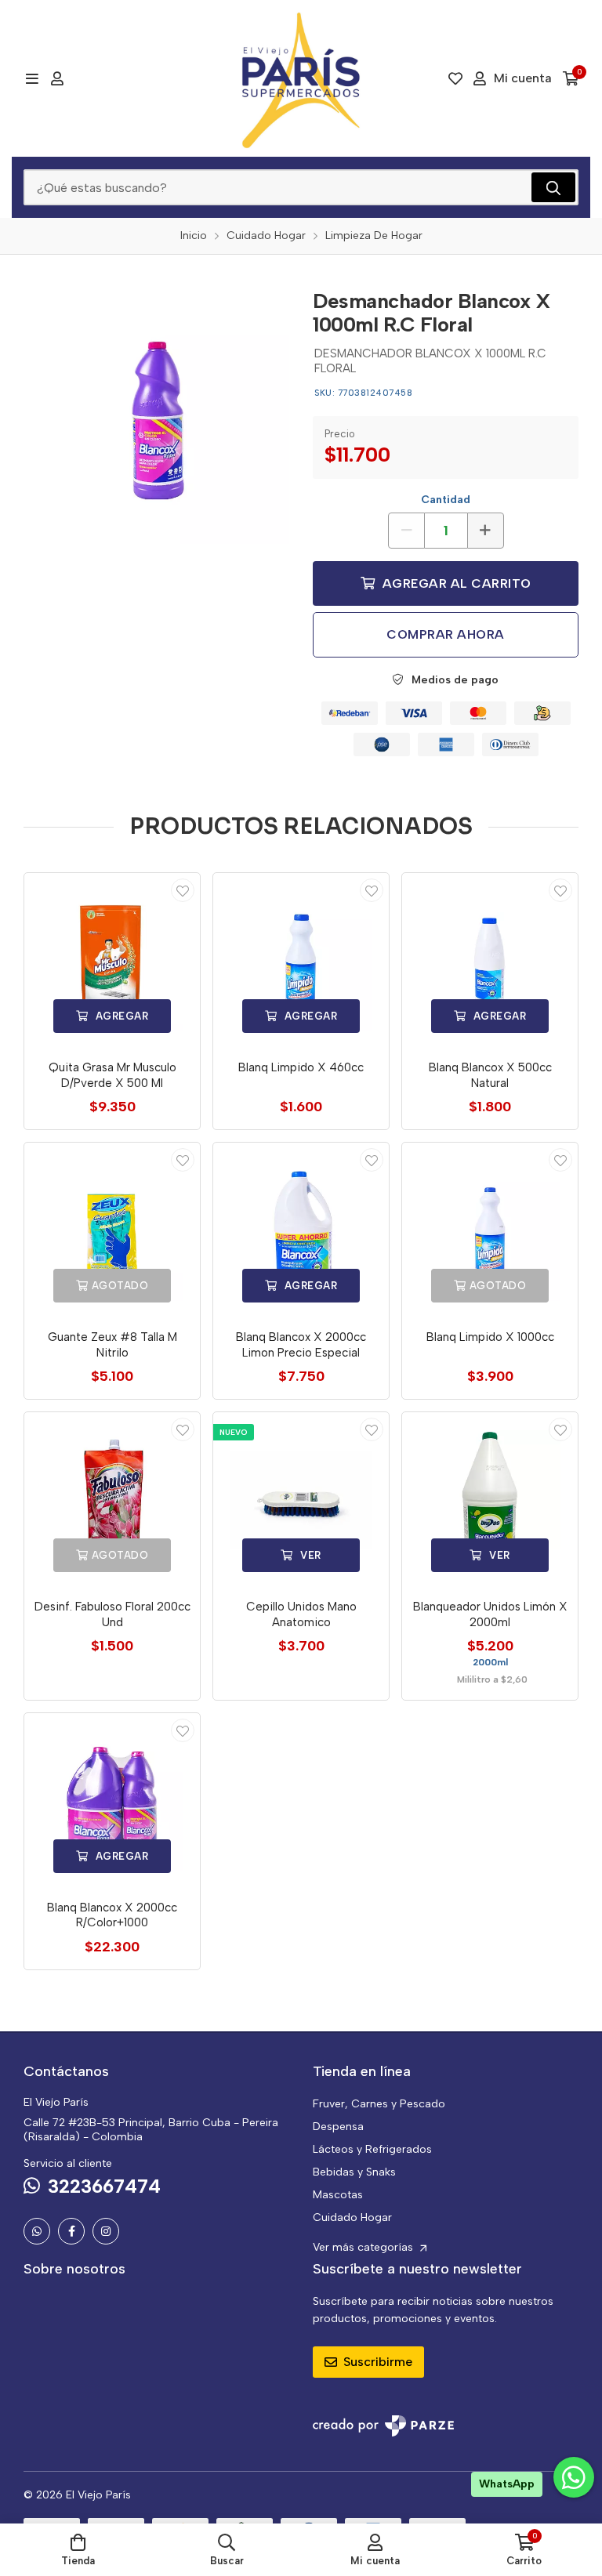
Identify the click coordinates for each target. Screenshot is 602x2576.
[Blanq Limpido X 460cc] (301, 961)
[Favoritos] (455, 78)
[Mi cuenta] (57, 78)
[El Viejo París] (301, 78)
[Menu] (32, 78)
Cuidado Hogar (352, 2217)
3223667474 (104, 2186)
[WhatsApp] (37, 2231)
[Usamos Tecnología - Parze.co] (383, 2426)
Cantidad (446, 500)
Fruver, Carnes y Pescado (379, 2104)
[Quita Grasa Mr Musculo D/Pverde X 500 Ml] (112, 961)
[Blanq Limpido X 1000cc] (490, 1230)
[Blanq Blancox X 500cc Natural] (490, 961)
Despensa (338, 2127)
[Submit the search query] (553, 187)
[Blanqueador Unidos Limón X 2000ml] (490, 1500)
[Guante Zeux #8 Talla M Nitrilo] (112, 1230)
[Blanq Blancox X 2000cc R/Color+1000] (112, 1801)
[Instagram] (106, 2231)
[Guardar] (183, 890)
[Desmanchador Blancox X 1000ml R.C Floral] (156, 411)
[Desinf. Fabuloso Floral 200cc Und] (112, 1500)
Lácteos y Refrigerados (372, 2149)
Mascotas (338, 2195)
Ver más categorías (364, 2247)
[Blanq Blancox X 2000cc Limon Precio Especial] (301, 1230)
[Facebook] (71, 2231)
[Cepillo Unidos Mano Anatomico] (301, 1500)
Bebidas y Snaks (354, 2172)
